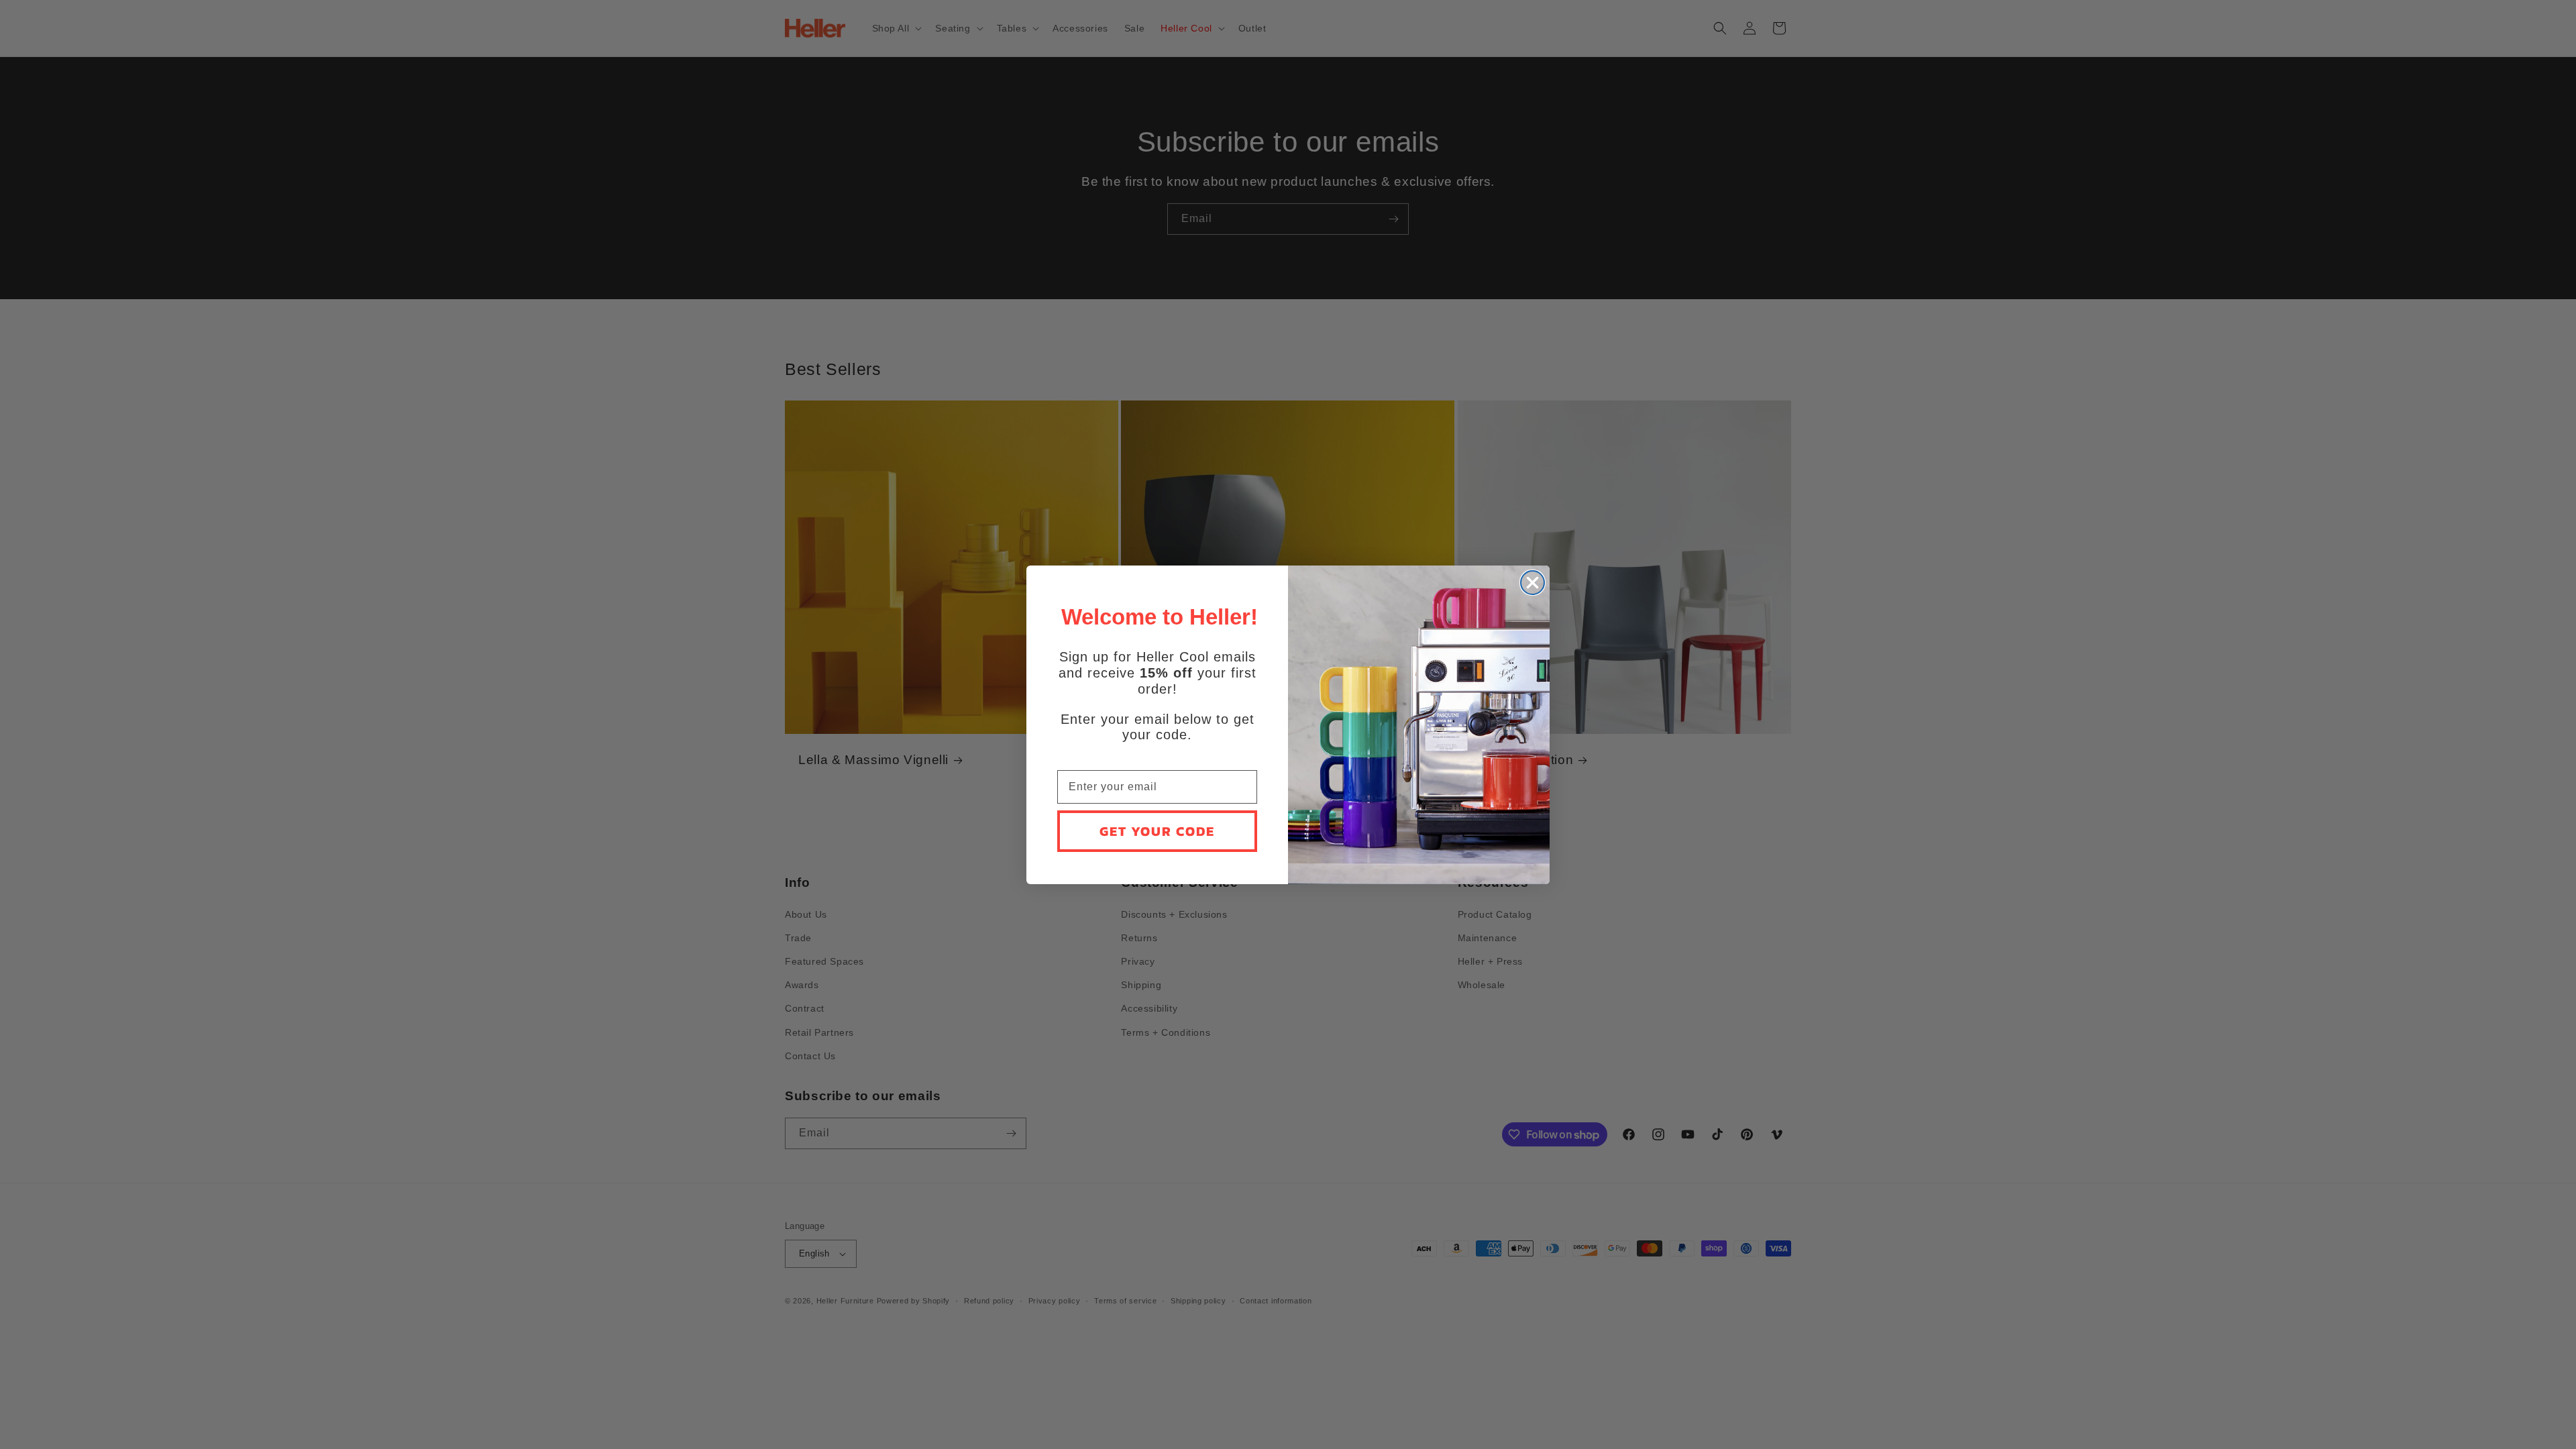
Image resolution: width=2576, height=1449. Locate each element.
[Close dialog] (1533, 583)
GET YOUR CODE (1157, 831)
